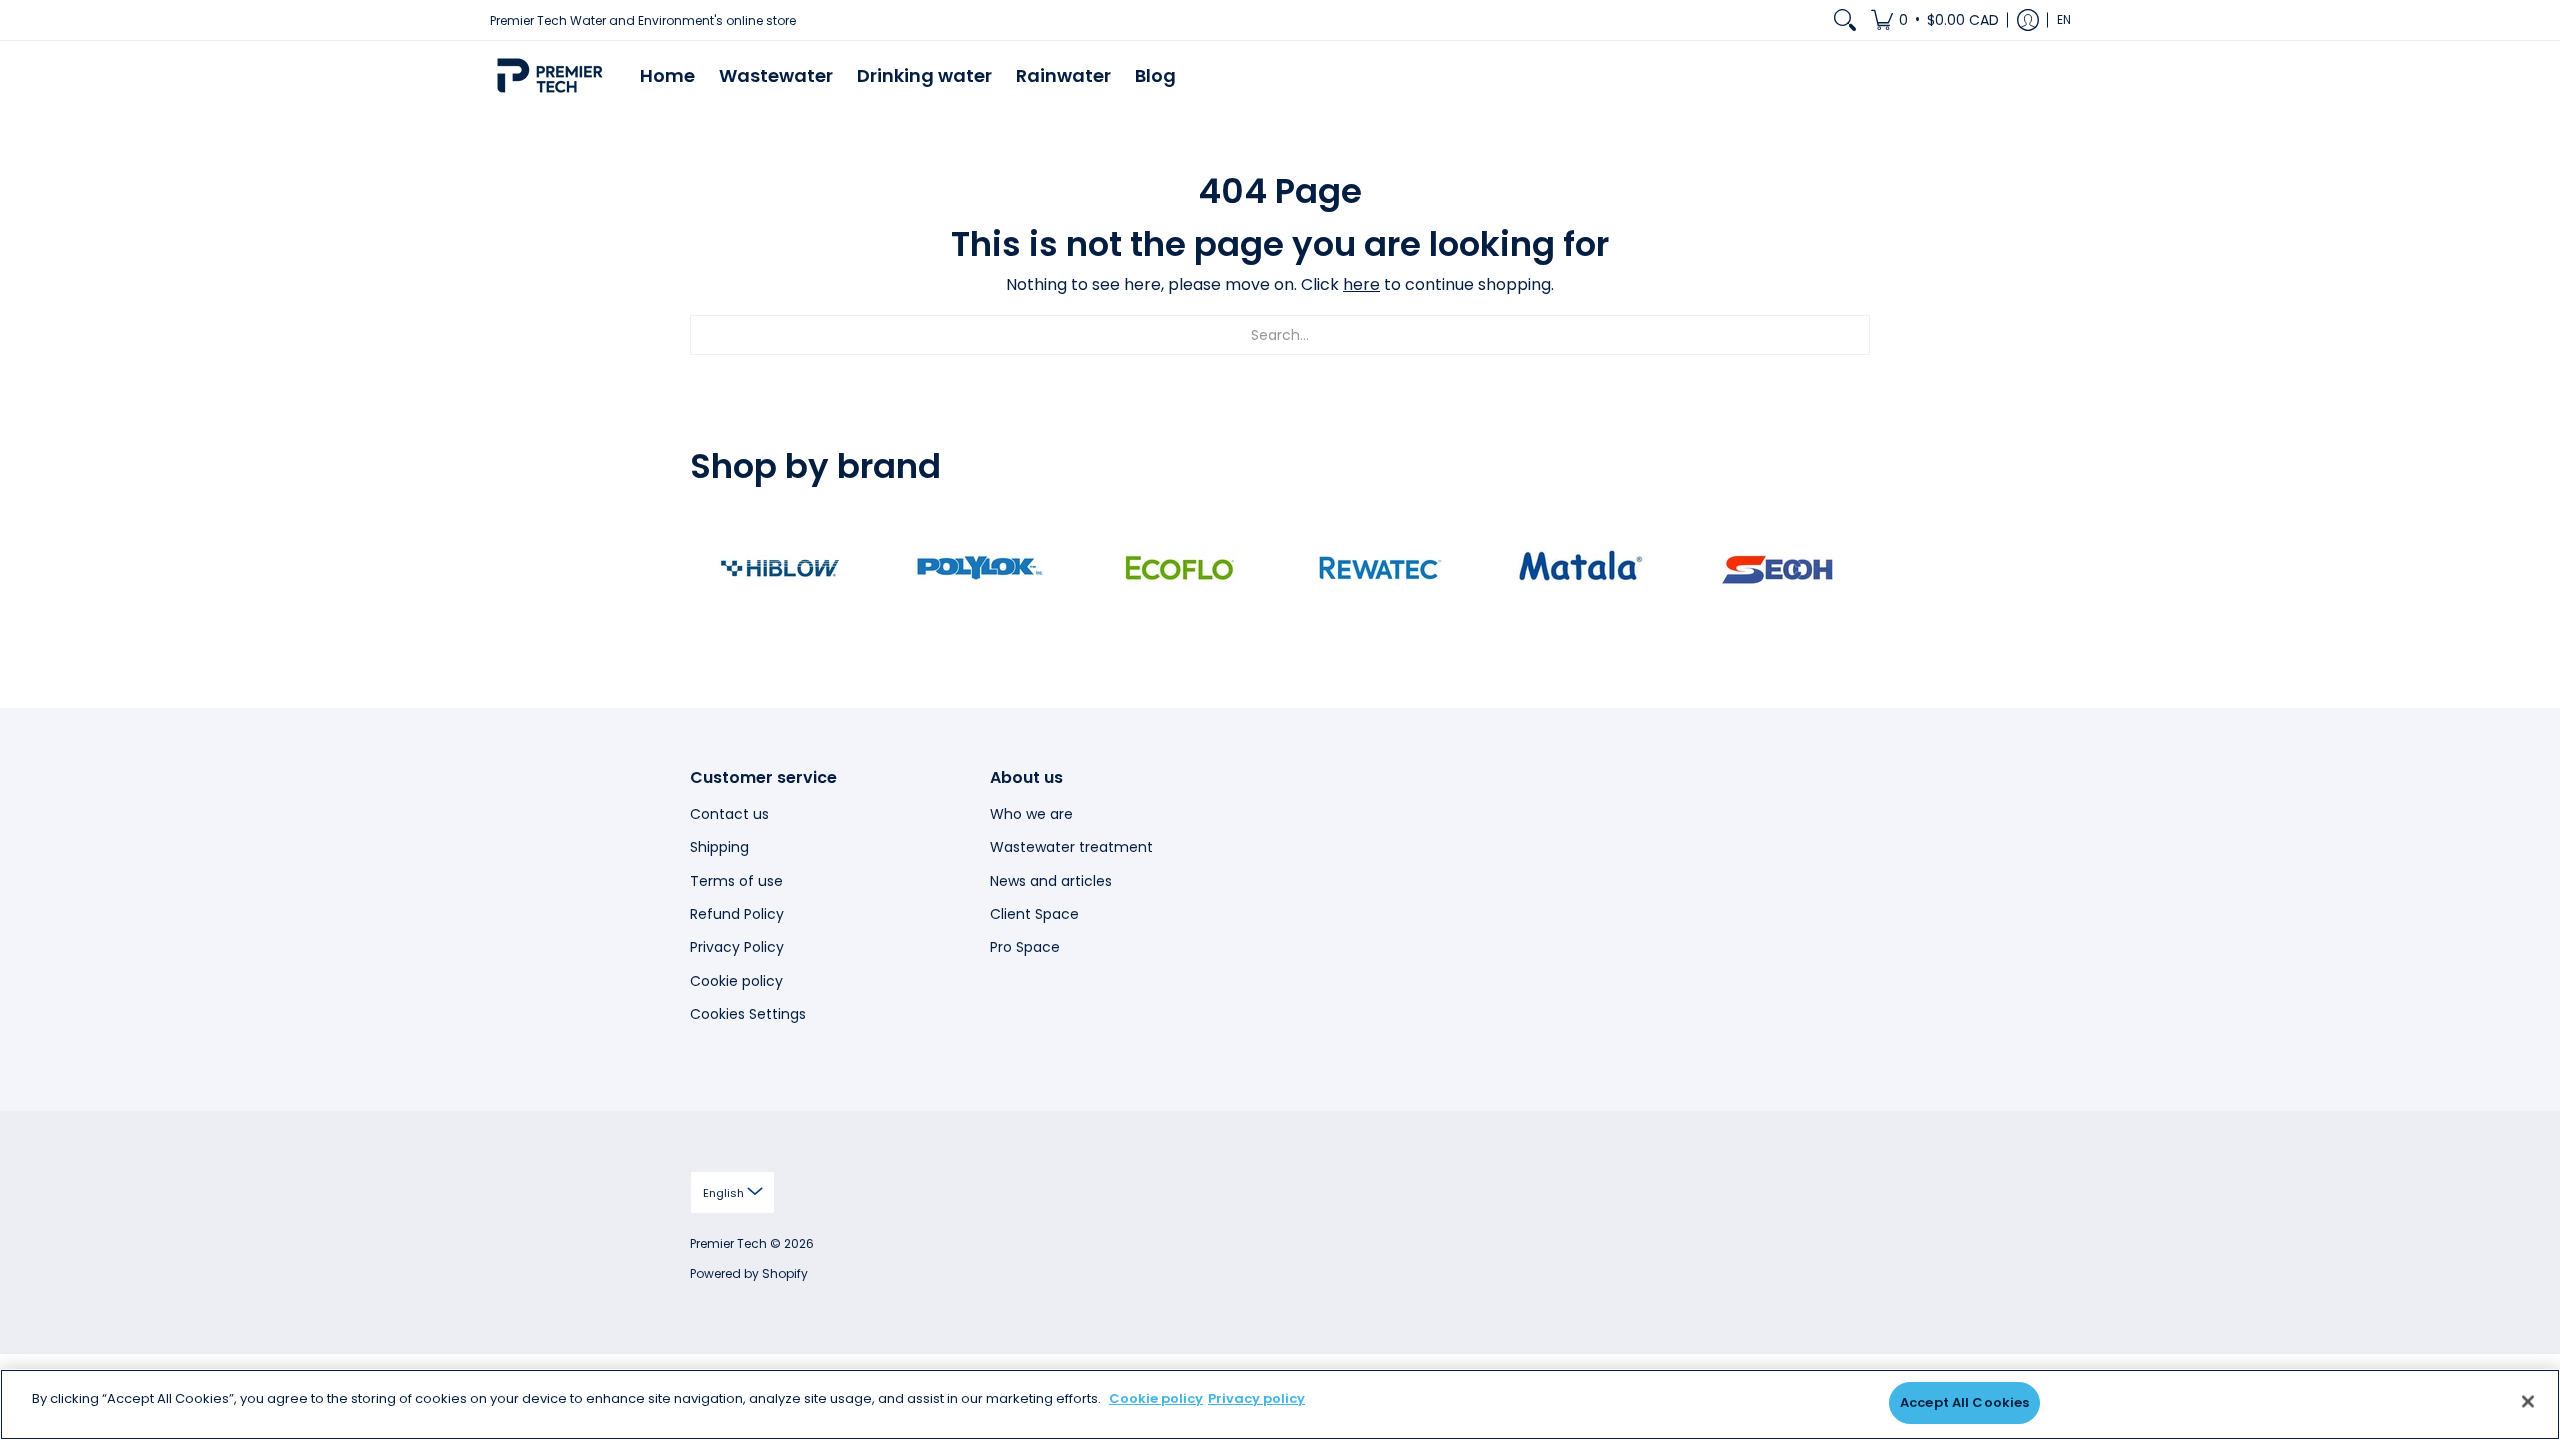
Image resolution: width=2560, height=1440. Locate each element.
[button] (1935, 20)
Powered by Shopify (749, 1273)
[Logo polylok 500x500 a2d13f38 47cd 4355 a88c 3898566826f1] (980, 568)
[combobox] (1280, 335)
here (1361, 284)
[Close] (2528, 1401)
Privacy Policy (737, 947)
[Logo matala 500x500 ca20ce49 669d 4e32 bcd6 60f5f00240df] (1580, 568)
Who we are (1031, 814)
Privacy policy (1256, 1398)
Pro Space (1025, 947)
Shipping (719, 847)
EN (2064, 19)
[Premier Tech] (550, 75)
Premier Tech (728, 1243)
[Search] (1845, 20)
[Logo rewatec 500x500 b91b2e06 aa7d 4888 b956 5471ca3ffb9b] (1380, 568)
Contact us (729, 814)
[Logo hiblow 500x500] (780, 568)
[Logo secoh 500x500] (1780, 568)
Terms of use (736, 881)
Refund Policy (737, 914)
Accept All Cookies (1964, 1402)
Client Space (1034, 914)
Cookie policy (736, 981)
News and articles (1051, 881)
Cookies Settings (748, 1014)
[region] (1280, 1404)
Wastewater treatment (1071, 847)
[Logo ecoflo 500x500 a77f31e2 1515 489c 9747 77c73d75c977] (1180, 568)
